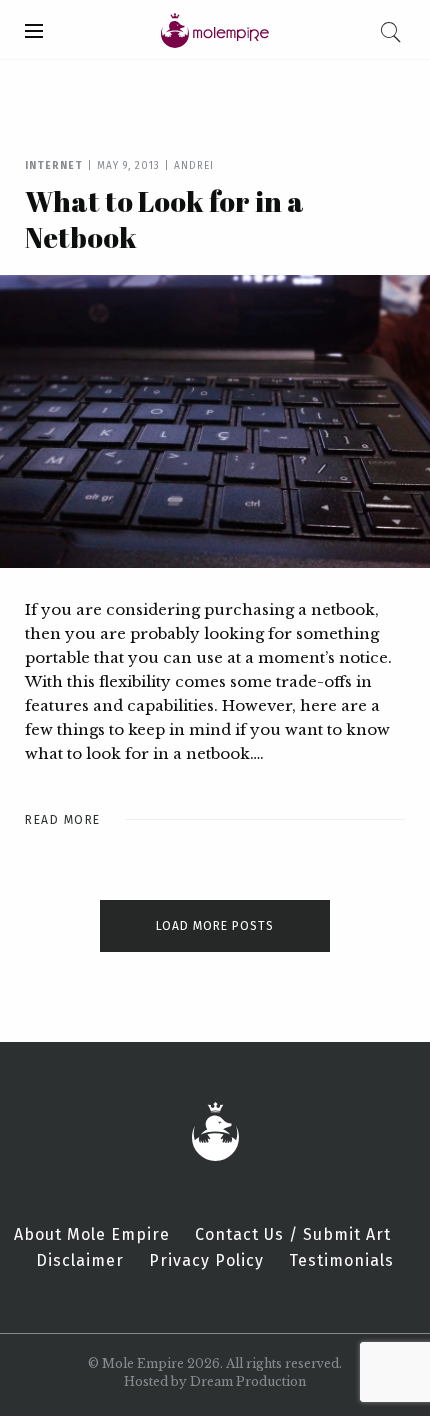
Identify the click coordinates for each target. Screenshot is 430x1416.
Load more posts (215, 926)
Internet (54, 166)
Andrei (194, 166)
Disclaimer (80, 1261)
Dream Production (248, 1381)
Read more (63, 820)
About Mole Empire (92, 1235)
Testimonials (341, 1261)
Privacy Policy (206, 1261)
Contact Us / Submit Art (293, 1235)
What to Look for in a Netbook (164, 219)
